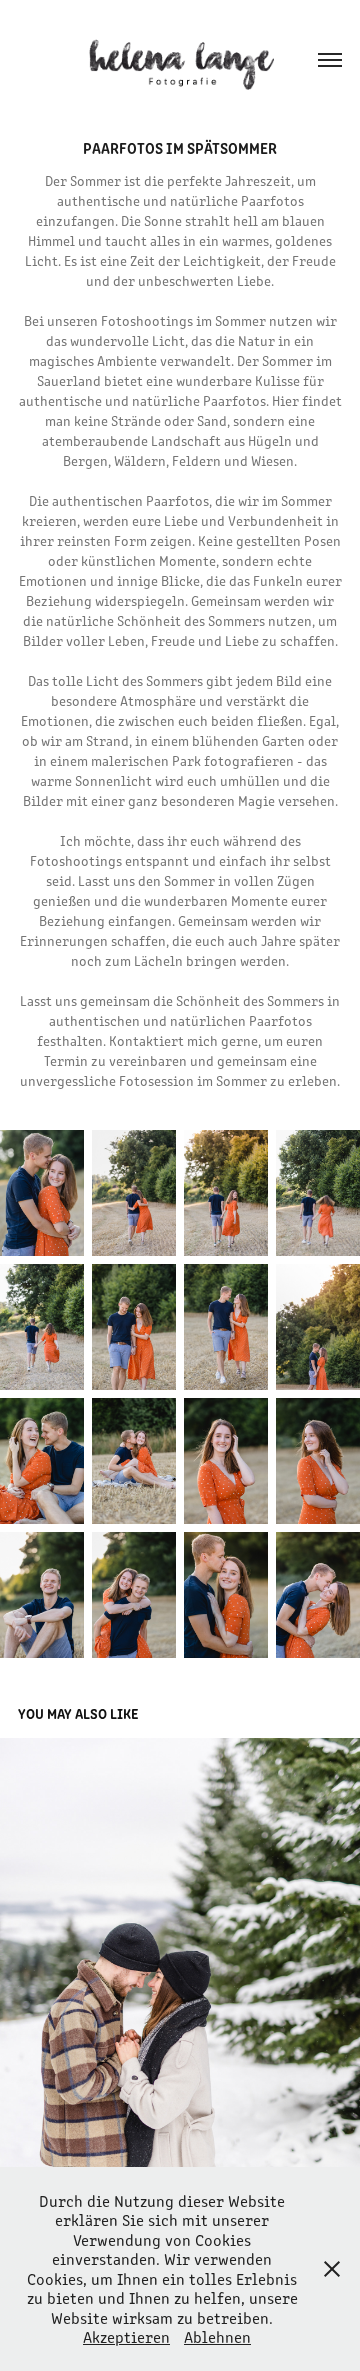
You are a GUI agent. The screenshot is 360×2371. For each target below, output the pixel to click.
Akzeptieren (126, 2336)
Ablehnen (217, 2336)
